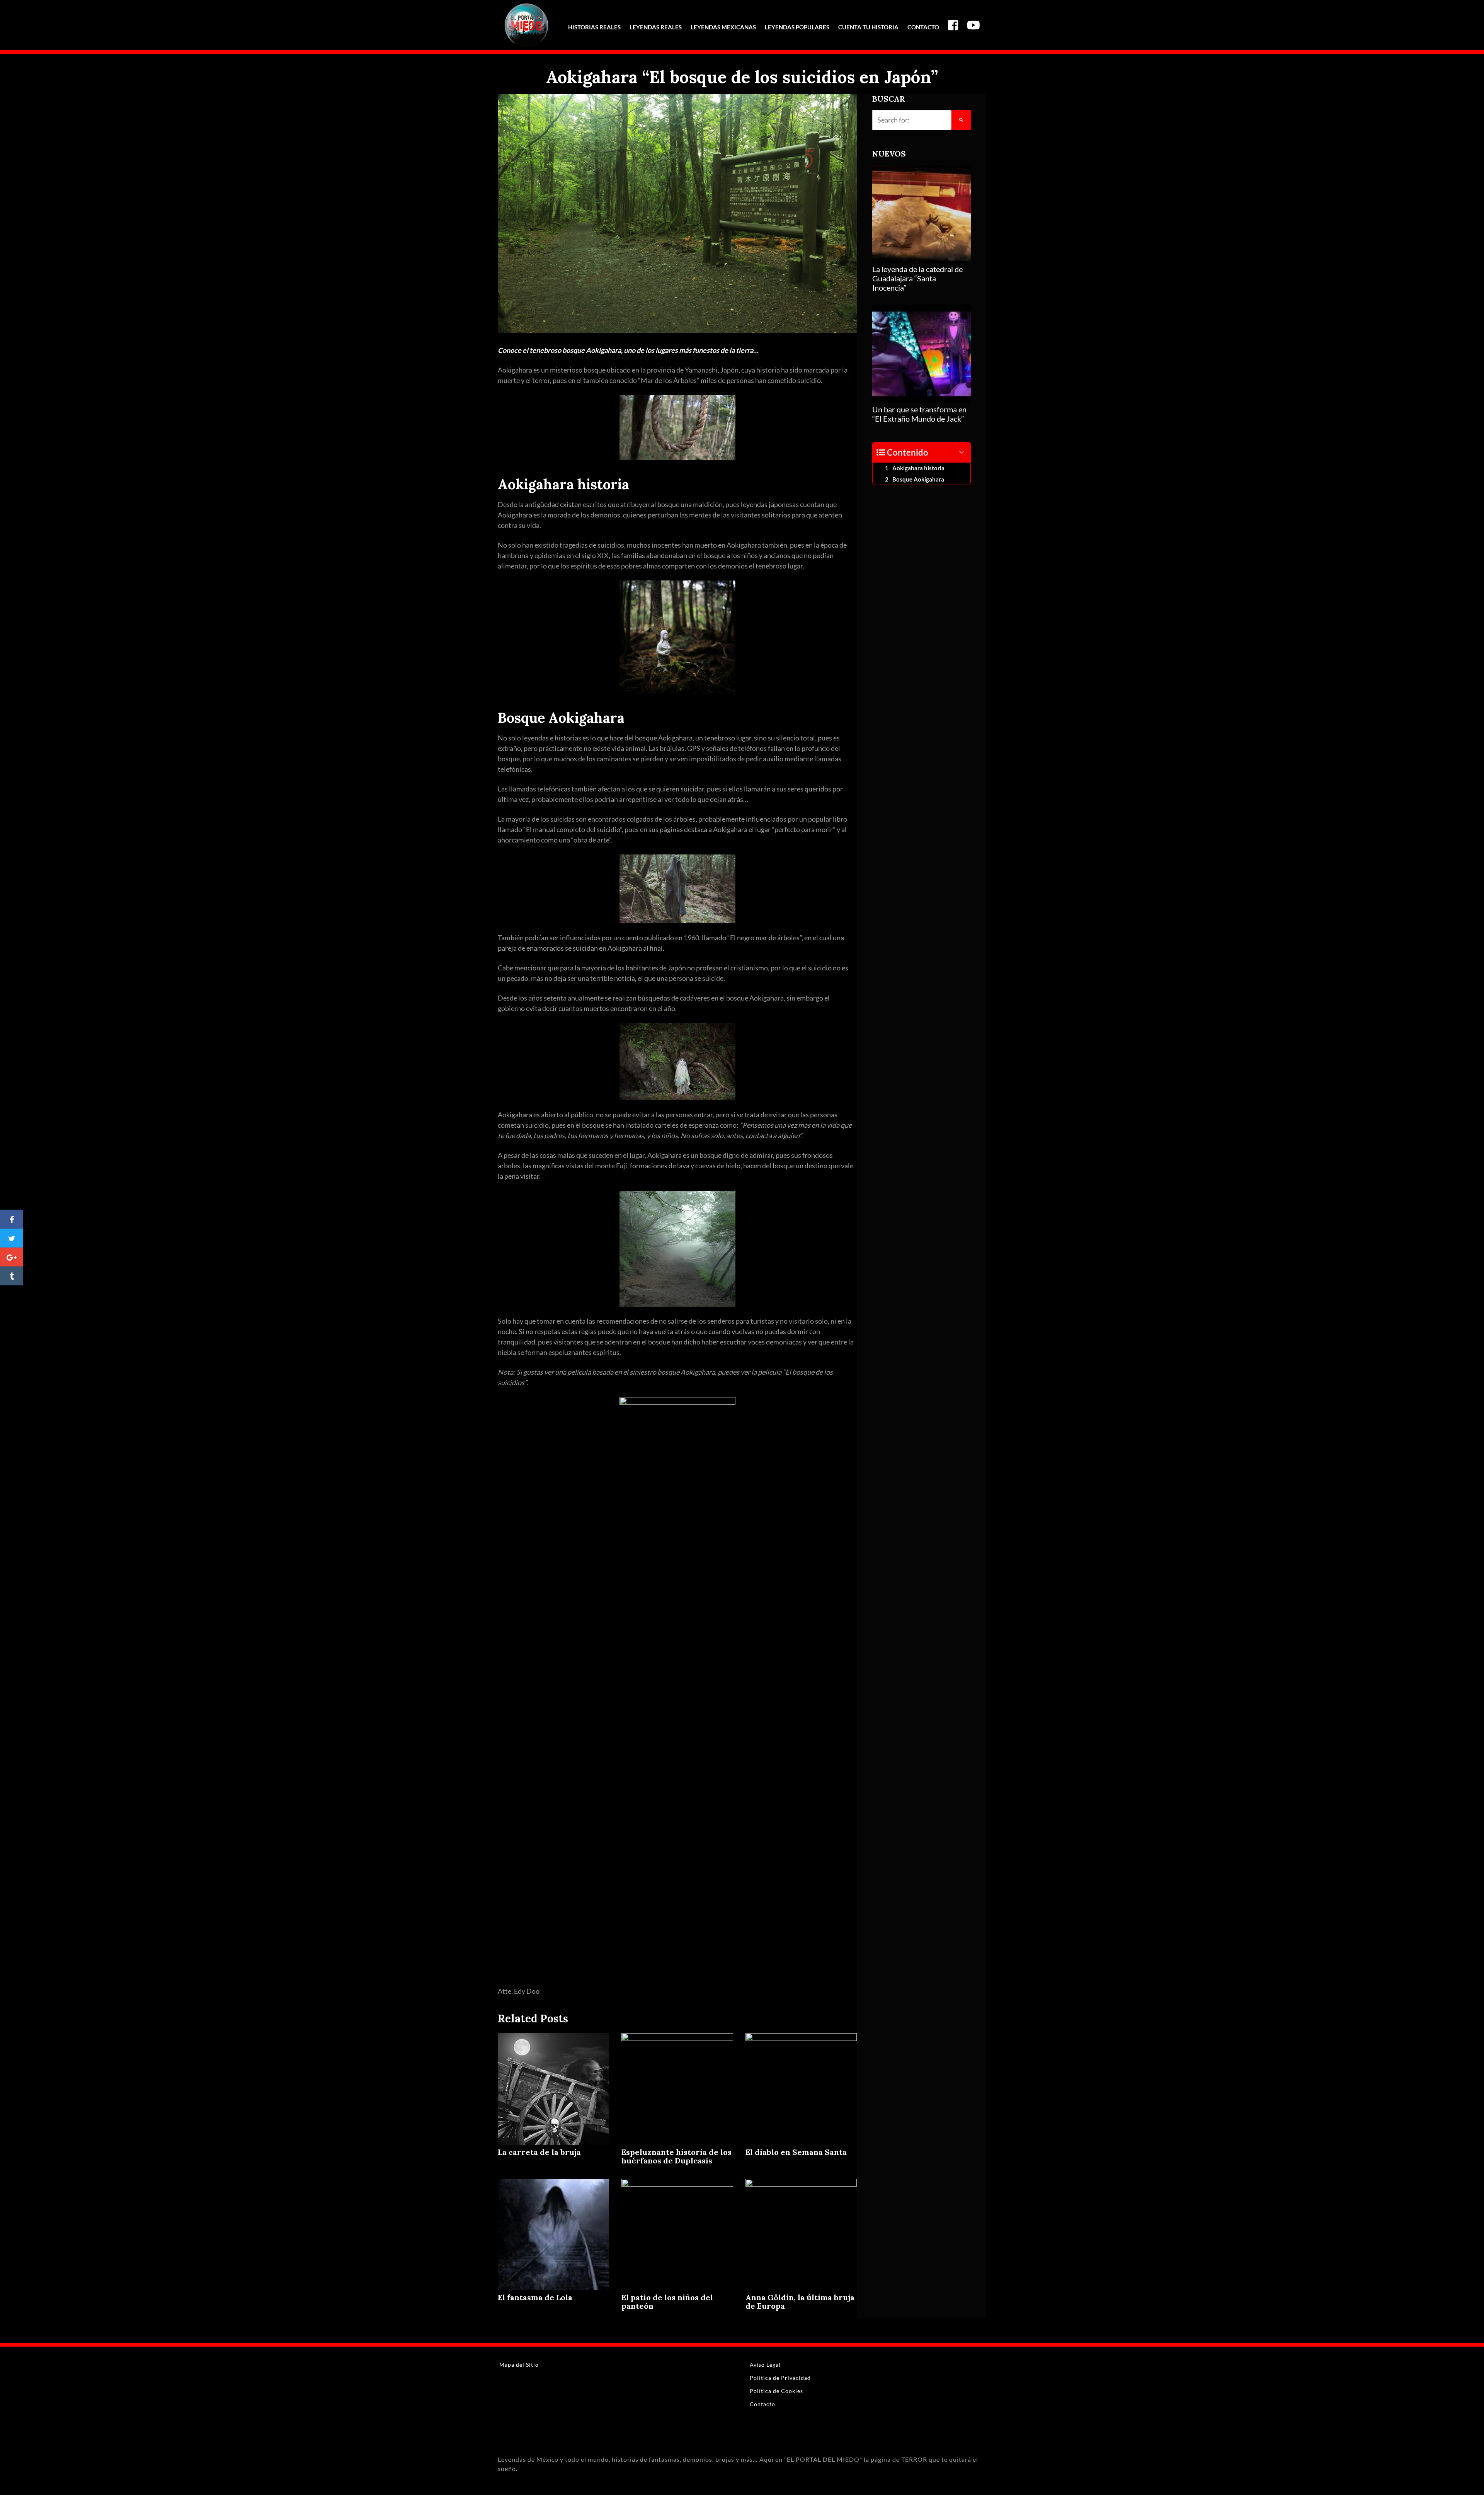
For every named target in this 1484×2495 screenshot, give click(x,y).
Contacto (923, 27)
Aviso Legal (765, 2365)
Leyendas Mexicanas (723, 27)
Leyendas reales (656, 27)
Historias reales (594, 27)
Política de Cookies (776, 2391)
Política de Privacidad (780, 2378)
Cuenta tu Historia (868, 27)
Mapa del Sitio (519, 2365)
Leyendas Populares (797, 27)
